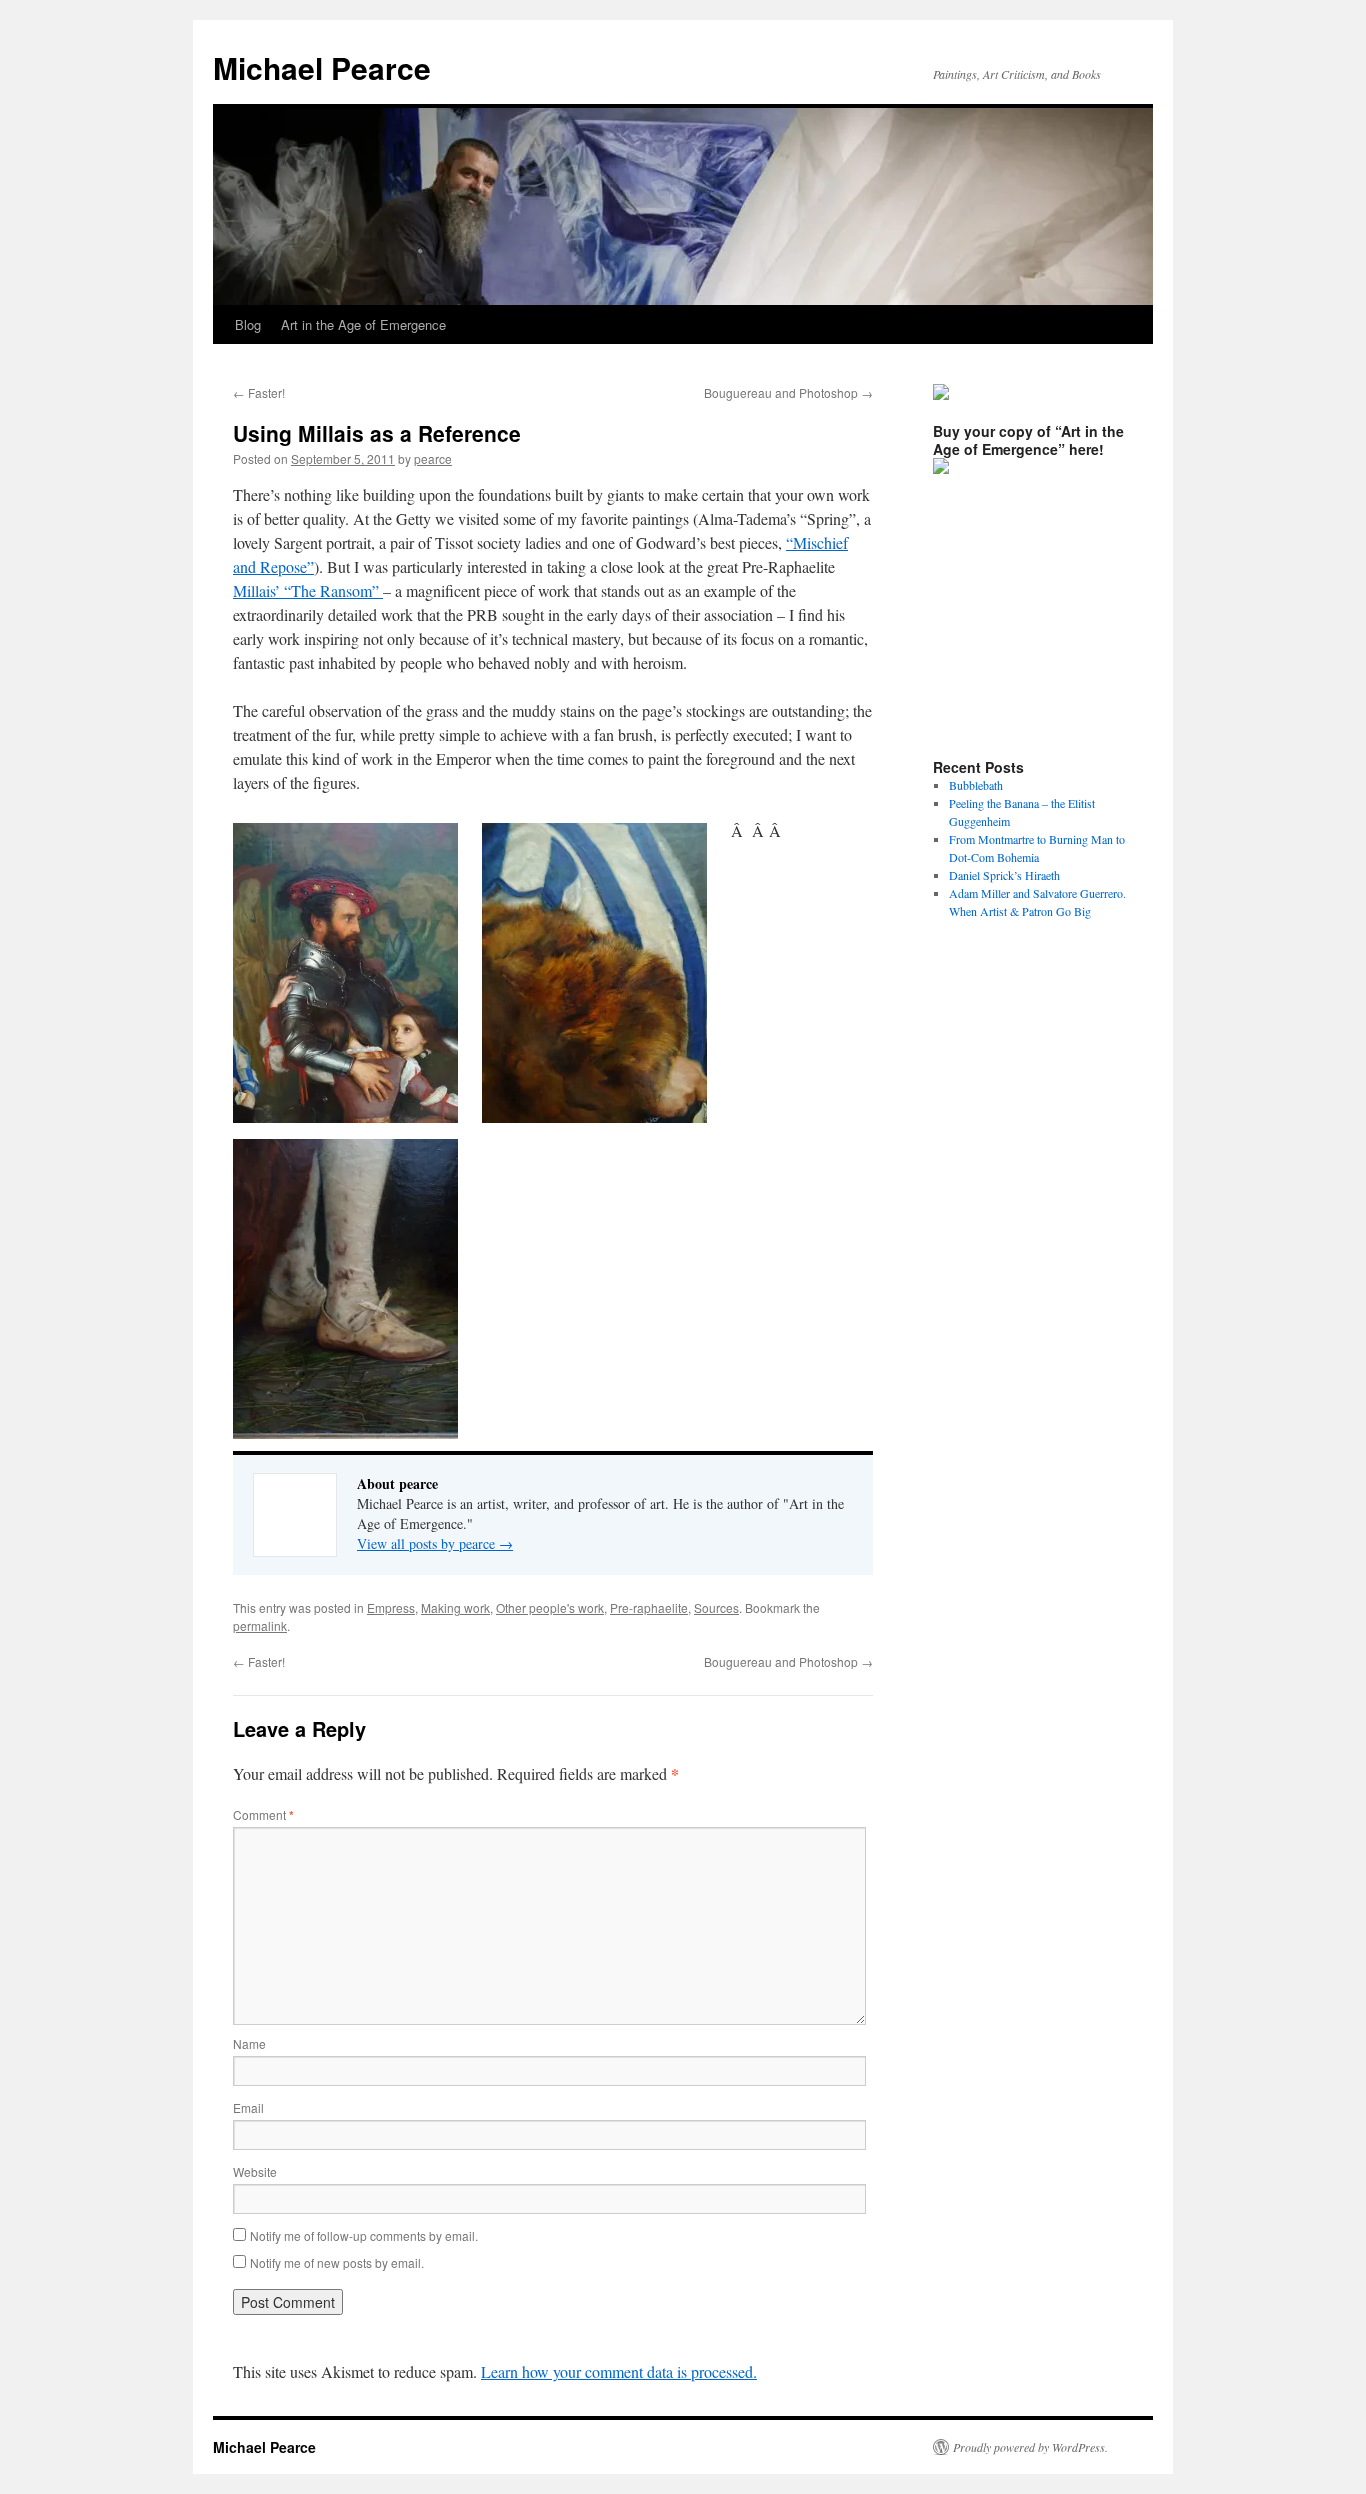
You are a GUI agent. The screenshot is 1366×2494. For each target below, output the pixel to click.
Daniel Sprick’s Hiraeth (1004, 875)
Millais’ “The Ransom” (308, 590)
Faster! (259, 392)
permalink (260, 1625)
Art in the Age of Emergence (363, 324)
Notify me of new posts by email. (337, 2262)
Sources (716, 1607)
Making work (455, 1607)
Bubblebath (976, 785)
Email (248, 2107)
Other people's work (550, 1607)
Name (249, 2043)
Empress (391, 1607)
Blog (248, 324)
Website (255, 2171)
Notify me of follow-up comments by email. (364, 2235)
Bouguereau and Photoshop (788, 392)
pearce (433, 458)
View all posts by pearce (435, 1543)
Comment (263, 1814)
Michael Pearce (322, 67)
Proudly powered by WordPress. (1030, 2447)
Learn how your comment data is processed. (619, 2371)
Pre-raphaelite (649, 1607)
